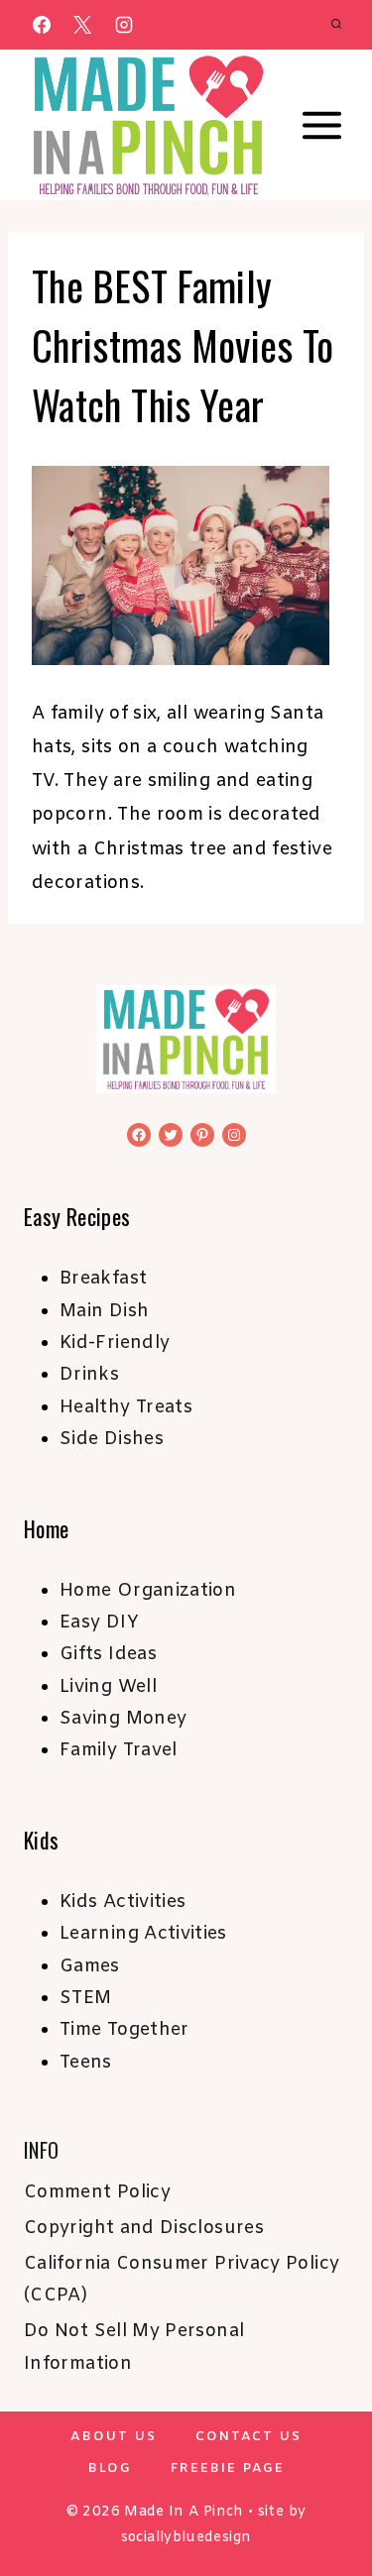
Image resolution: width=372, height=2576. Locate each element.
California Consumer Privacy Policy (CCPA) (182, 2280)
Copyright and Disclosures (144, 2228)
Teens (86, 2063)
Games (90, 1966)
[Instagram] (124, 25)
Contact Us (248, 2437)
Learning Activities (143, 1934)
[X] (82, 25)
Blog (110, 2468)
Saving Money (123, 1719)
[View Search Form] (336, 25)
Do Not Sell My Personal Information (134, 2347)
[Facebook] (42, 25)
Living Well (108, 1687)
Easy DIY (99, 1623)
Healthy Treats (126, 1407)
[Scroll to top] (324, 2499)
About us (114, 2437)
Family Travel (119, 1750)
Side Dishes (112, 1439)
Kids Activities (123, 1902)
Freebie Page (228, 2468)
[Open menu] (322, 126)
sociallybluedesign (186, 2538)
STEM (85, 1998)
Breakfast (103, 1279)
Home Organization (148, 1591)
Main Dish (104, 1311)
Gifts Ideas (108, 1654)
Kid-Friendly (115, 1343)
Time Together (124, 2030)
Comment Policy (97, 2192)
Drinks (89, 1375)
